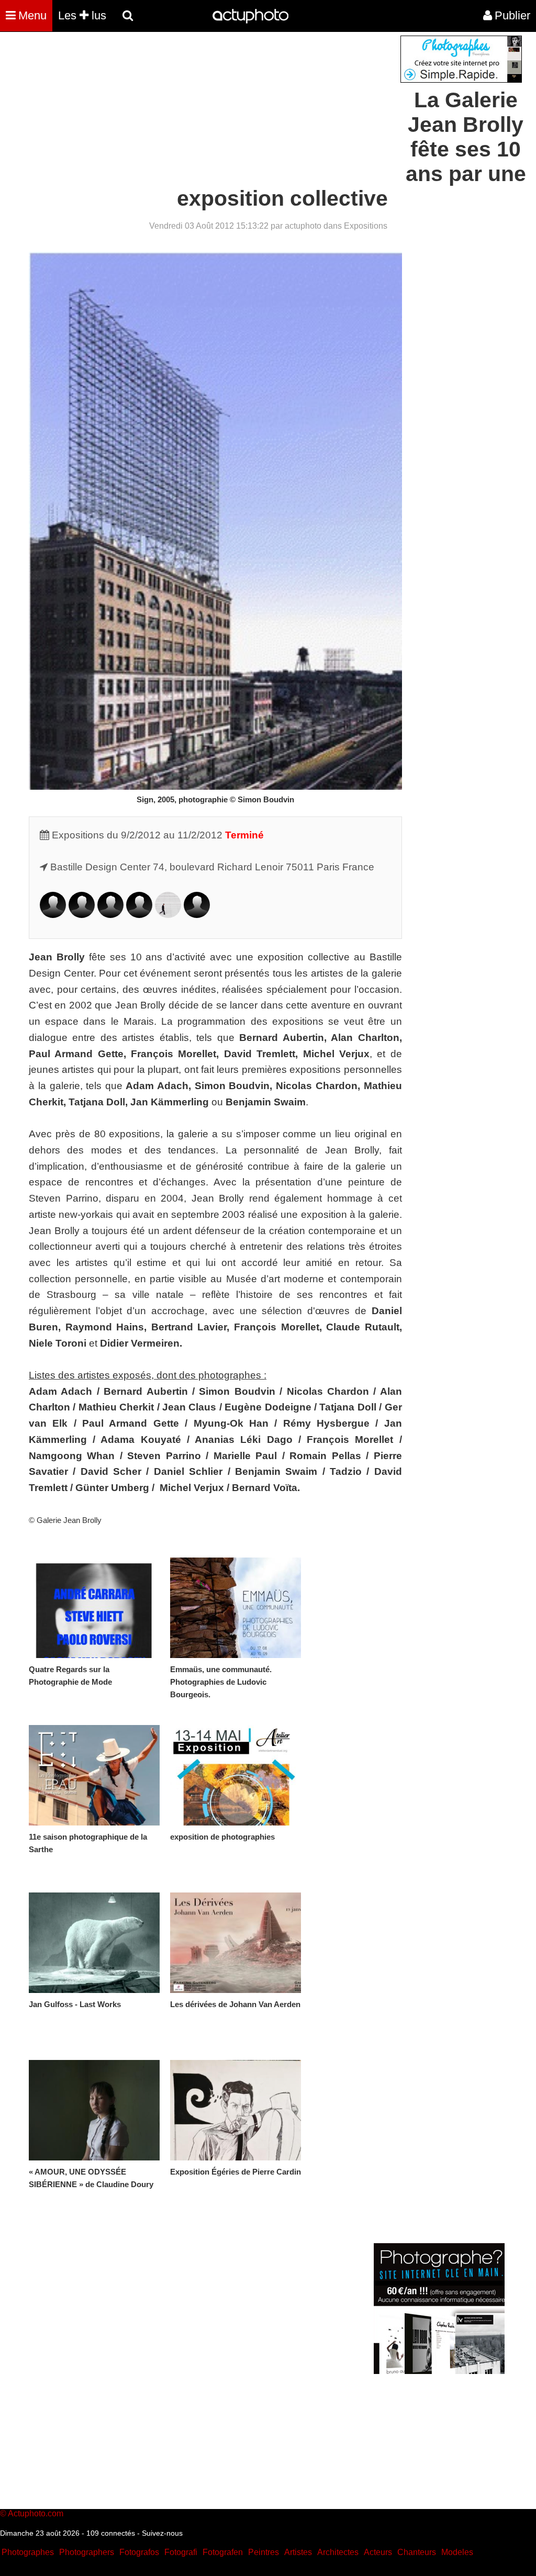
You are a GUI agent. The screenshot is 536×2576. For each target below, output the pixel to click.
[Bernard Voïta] (197, 915)
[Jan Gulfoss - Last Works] (94, 1943)
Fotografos (139, 2552)
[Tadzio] (168, 915)
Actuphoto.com (36, 2513)
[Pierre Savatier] (139, 915)
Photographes (28, 2552)
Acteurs (378, 2552)
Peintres (264, 2552)
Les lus (82, 15)
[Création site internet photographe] (461, 80)
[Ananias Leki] (110, 915)
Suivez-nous (162, 2533)
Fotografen (223, 2552)
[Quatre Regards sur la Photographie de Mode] (94, 1608)
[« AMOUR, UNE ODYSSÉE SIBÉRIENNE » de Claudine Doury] (94, 2110)
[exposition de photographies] (236, 1775)
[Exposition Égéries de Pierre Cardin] (236, 2110)
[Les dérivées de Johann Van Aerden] (236, 1943)
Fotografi (181, 2552)
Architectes (338, 2552)
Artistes (298, 2552)
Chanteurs (417, 2552)
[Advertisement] (205, 109)
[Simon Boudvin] (53, 915)
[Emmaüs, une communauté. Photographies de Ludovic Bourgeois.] (236, 1608)
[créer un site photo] (439, 2371)
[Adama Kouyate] (82, 915)
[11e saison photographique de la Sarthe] (94, 1775)
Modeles (457, 2552)
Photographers (87, 2552)
